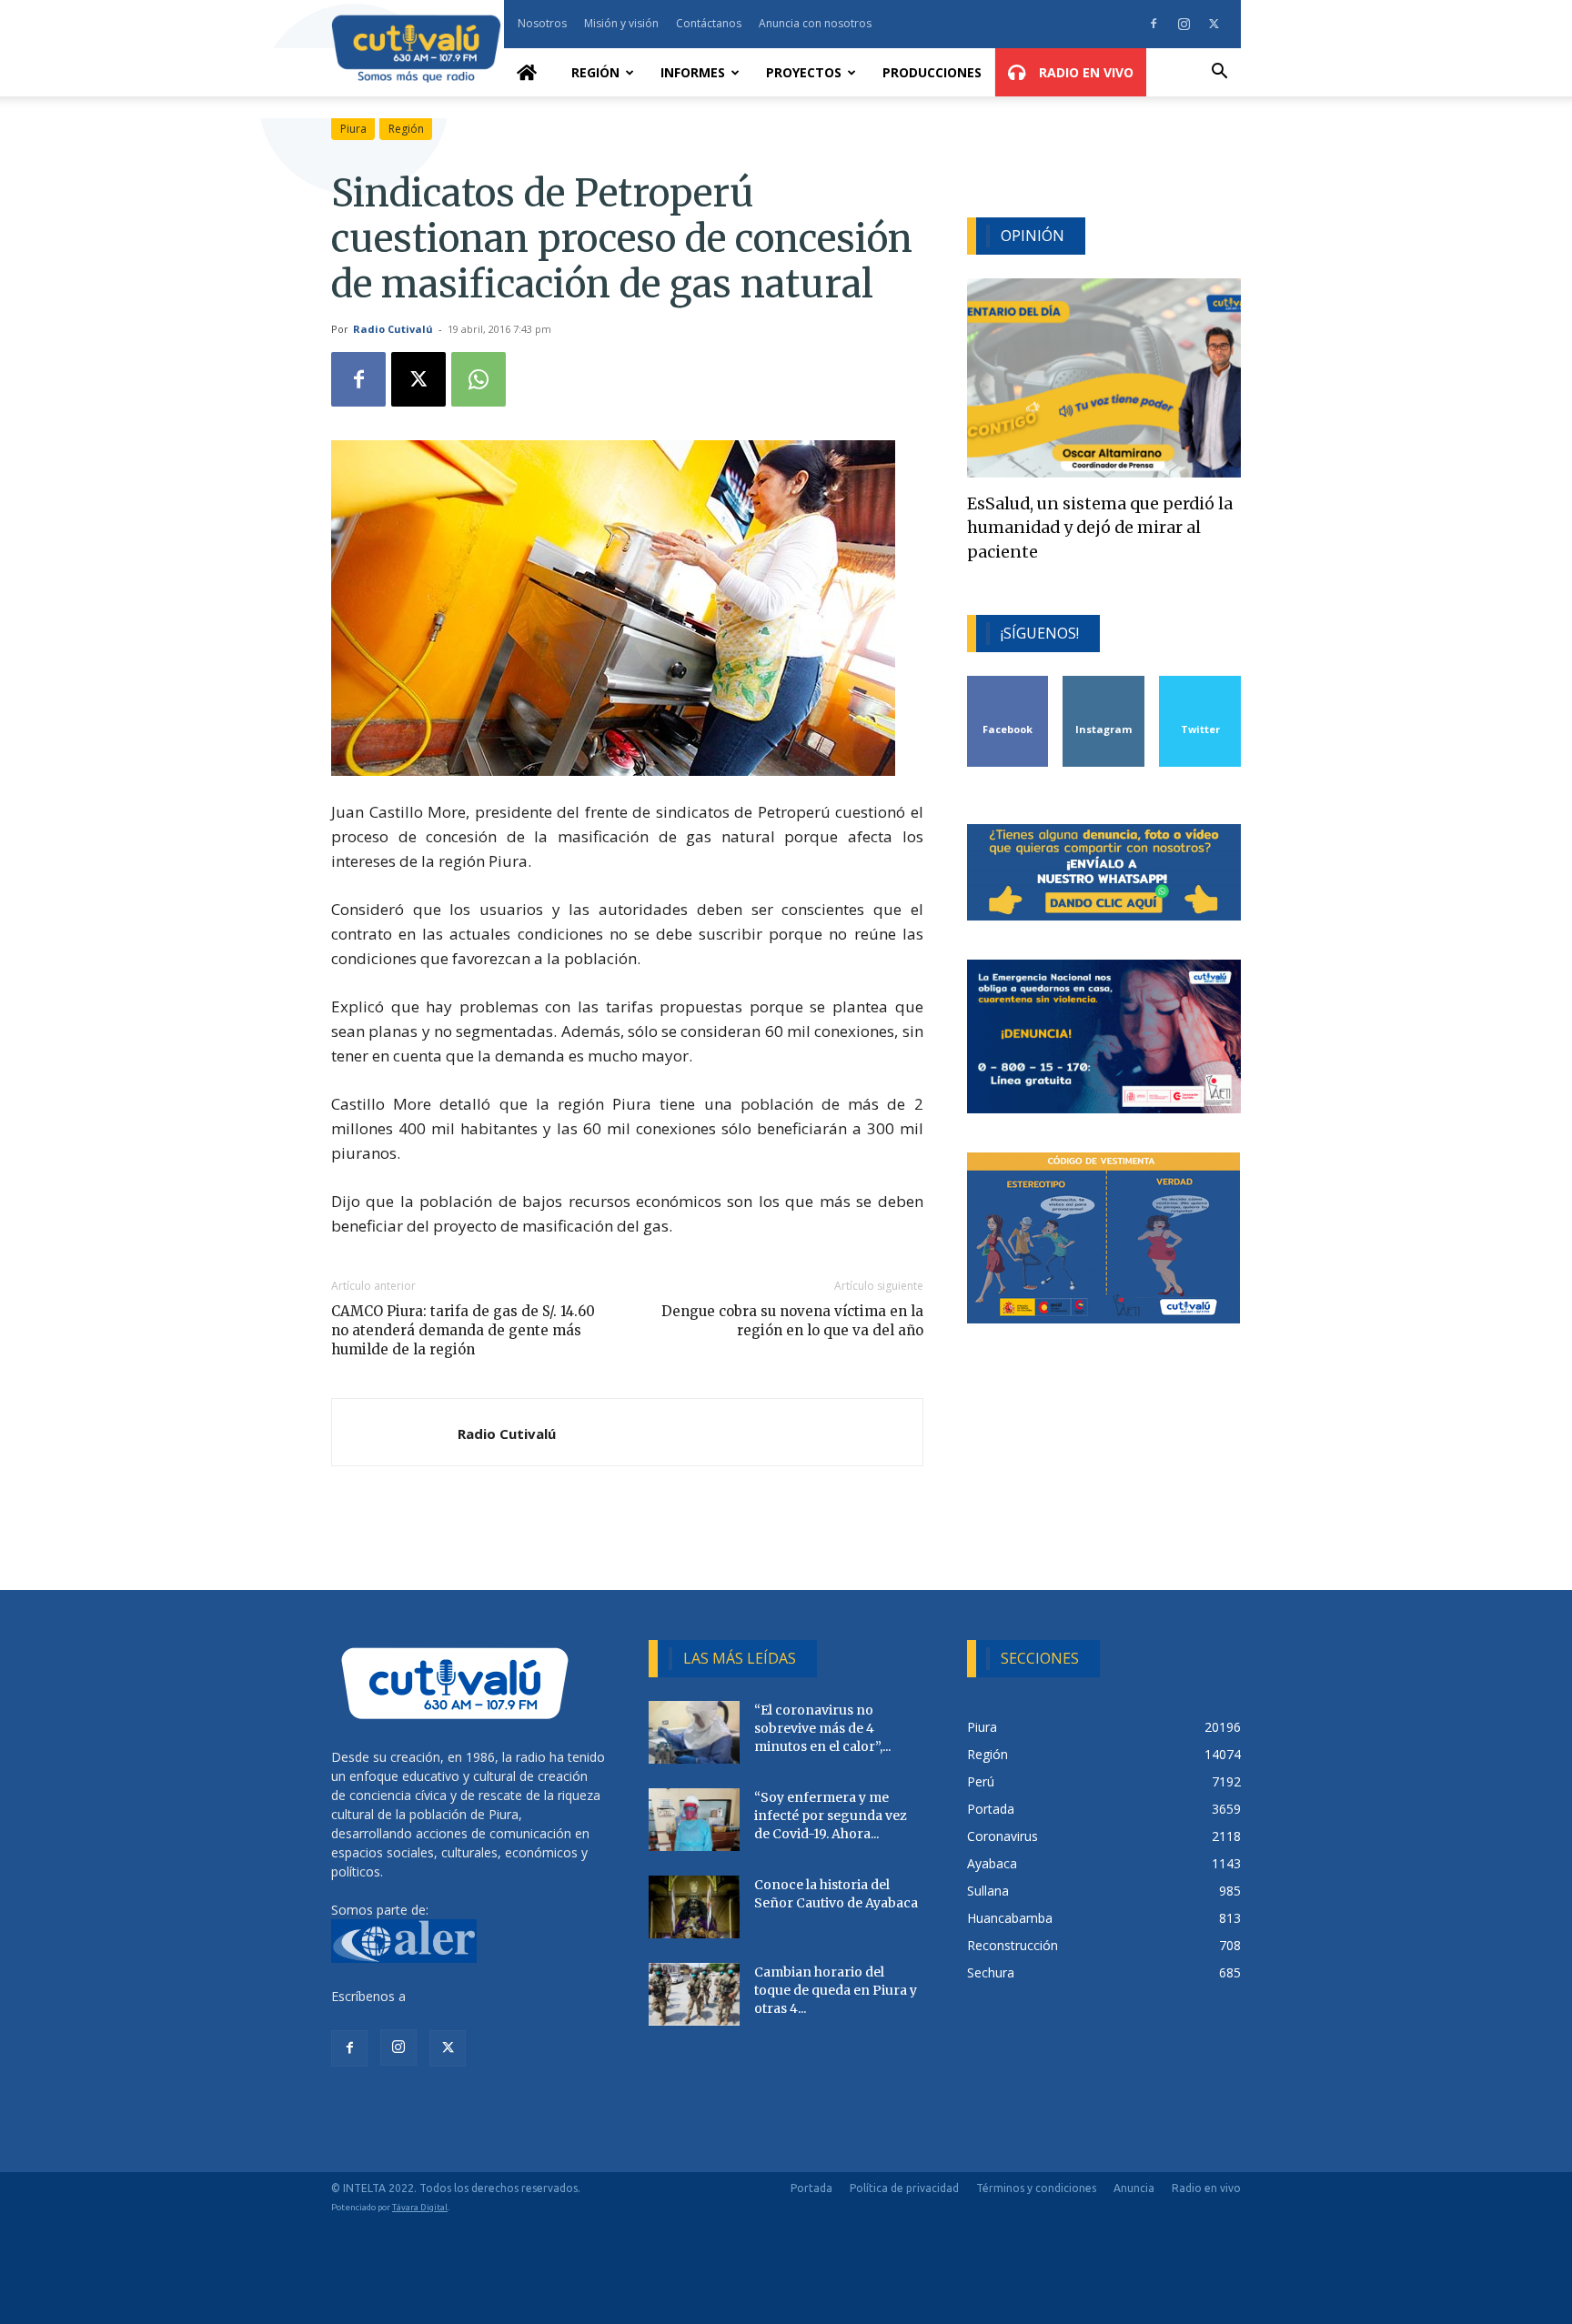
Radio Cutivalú (393, 329)
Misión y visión (621, 23)
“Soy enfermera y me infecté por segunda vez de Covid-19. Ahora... (831, 1816)
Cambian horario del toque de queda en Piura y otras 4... (836, 1990)
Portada (811, 2188)
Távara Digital (420, 2207)
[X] (1214, 24)
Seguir (1104, 683)
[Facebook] (1154, 24)
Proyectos (804, 72)
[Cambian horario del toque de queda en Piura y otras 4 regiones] (694, 1994)
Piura (353, 129)
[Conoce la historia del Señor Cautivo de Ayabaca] (694, 1907)
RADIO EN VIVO (1084, 72)
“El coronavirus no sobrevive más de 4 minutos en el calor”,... (822, 1728)
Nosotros (542, 23)
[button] (1219, 73)
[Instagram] (1184, 24)
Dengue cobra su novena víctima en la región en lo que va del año (792, 1321)
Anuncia (1134, 2188)
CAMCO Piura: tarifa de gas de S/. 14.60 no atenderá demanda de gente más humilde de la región (463, 1330)
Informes (693, 72)
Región (595, 72)
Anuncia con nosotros (815, 23)
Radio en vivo (1206, 2188)
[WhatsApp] (479, 379)
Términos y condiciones (1036, 2188)
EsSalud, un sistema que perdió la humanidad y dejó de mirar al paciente (1100, 528)
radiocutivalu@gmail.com (483, 1996)
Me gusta (1008, 683)
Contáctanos (709, 23)
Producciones (932, 72)
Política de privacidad (904, 2188)
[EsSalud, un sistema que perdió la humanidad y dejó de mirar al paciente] (1104, 378)
